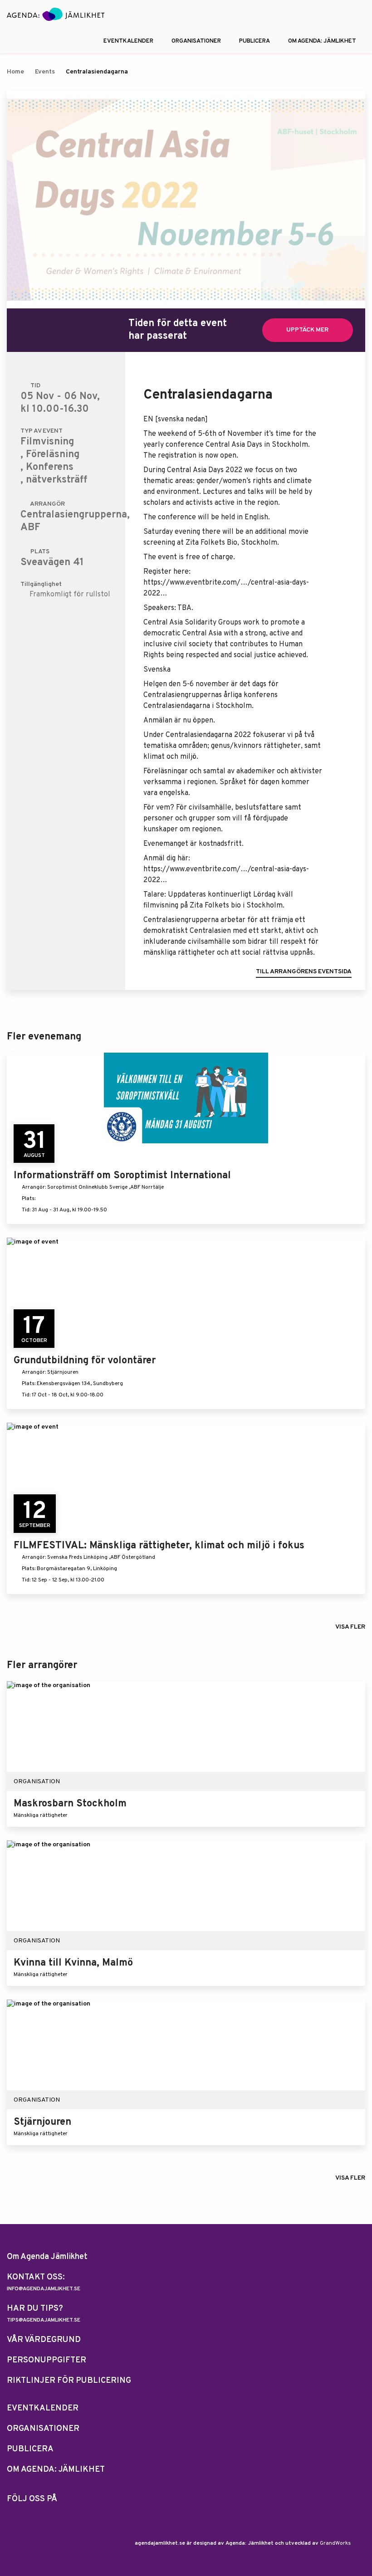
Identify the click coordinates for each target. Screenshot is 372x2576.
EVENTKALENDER (128, 41)
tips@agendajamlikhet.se (44, 2320)
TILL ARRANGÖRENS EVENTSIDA (304, 972)
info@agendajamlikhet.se (44, 2289)
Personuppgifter (46, 2360)
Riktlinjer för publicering (69, 2381)
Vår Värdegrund (44, 2340)
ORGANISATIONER (196, 41)
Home (15, 72)
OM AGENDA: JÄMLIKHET (322, 41)
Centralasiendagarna (97, 72)
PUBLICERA (255, 41)
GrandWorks (335, 2543)
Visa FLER (350, 1627)
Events (45, 72)
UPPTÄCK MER (307, 330)
